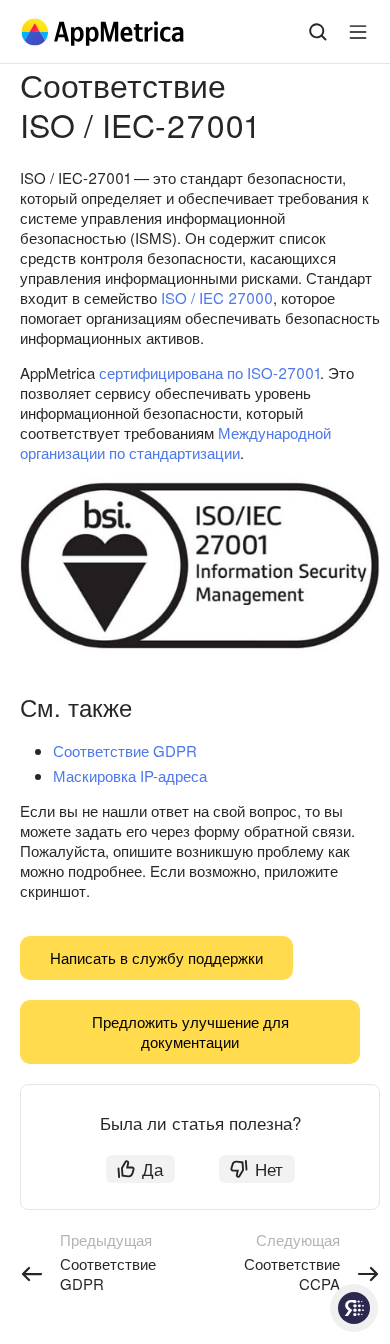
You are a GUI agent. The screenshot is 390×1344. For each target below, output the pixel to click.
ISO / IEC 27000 (217, 297)
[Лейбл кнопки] (358, 32)
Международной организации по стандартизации (175, 442)
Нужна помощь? (354, 1308)
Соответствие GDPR (125, 750)
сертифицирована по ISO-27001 (209, 372)
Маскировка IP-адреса (130, 775)
